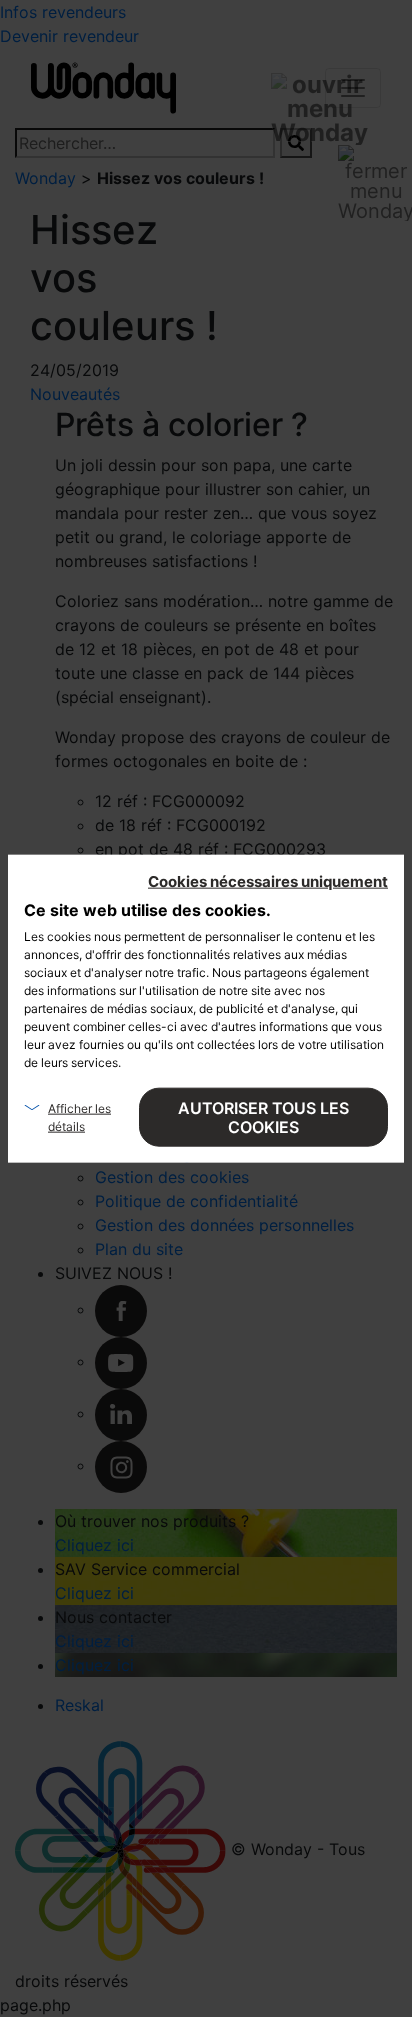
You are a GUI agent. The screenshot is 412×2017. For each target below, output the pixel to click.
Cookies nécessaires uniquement (268, 880)
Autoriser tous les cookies (263, 1116)
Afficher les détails (79, 1116)
